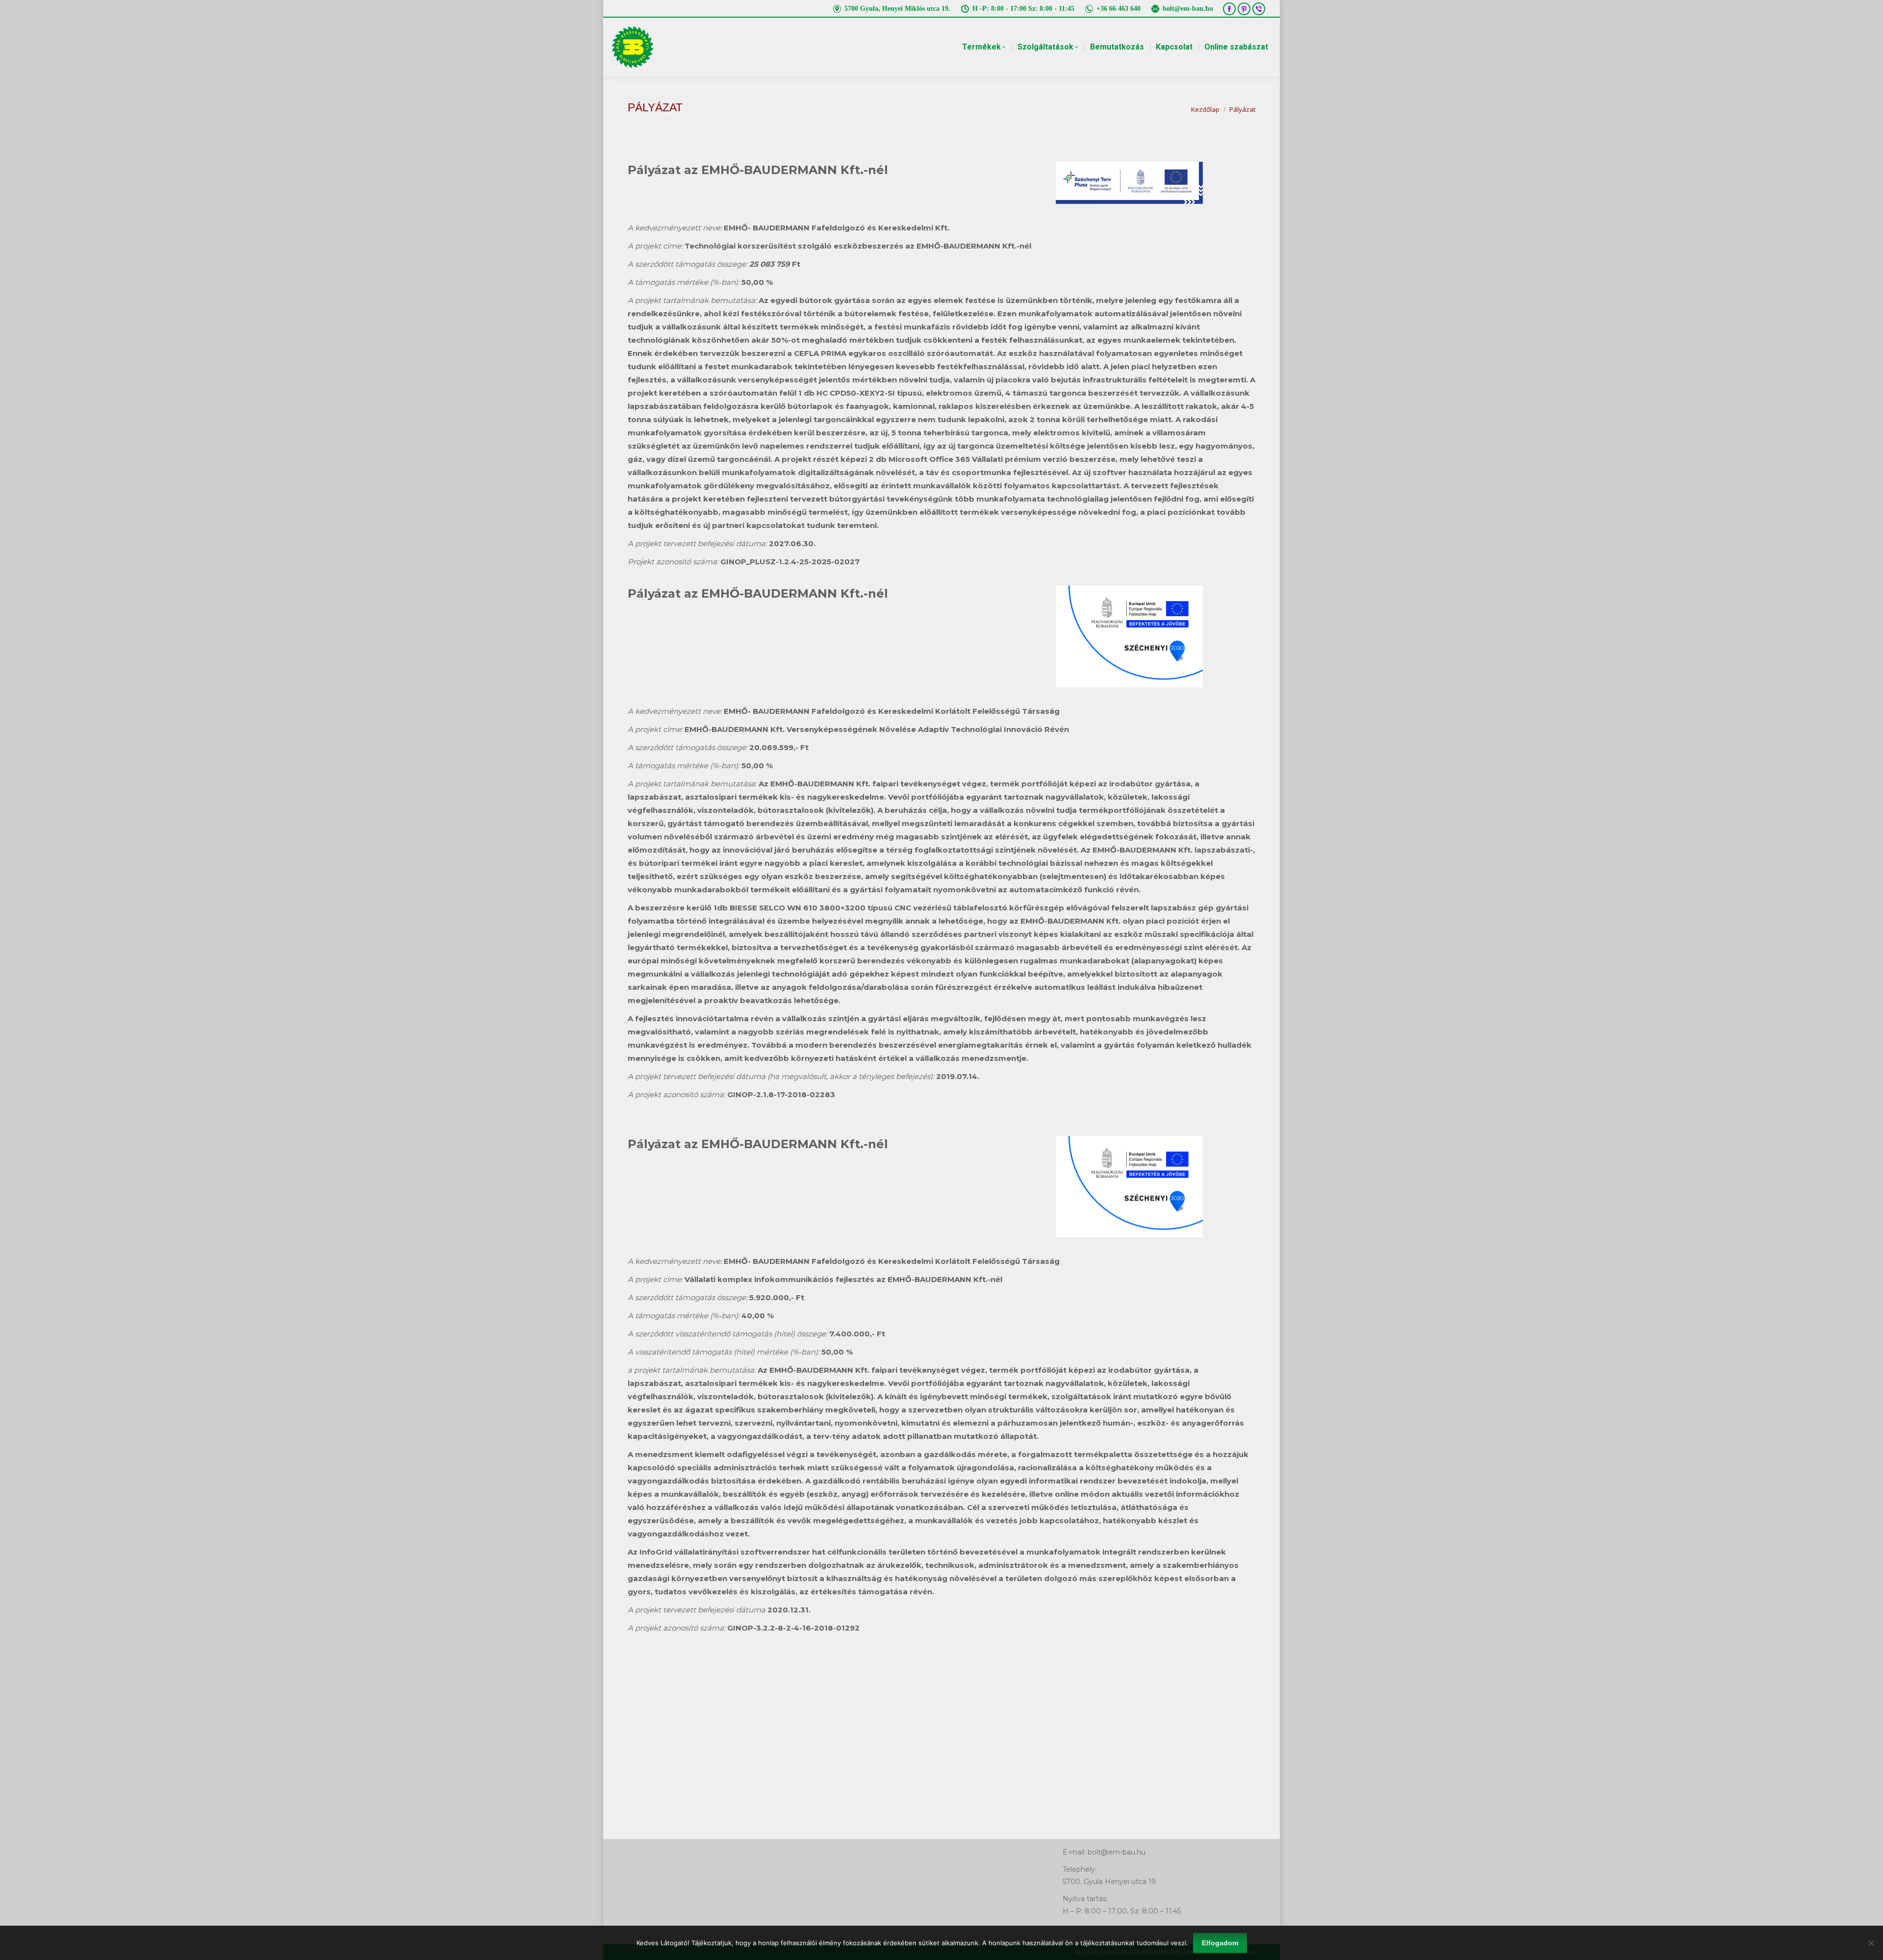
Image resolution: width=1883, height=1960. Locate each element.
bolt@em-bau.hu (1188, 9)
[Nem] (1871, 1943)
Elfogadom (1220, 1943)
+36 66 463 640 (1119, 9)
